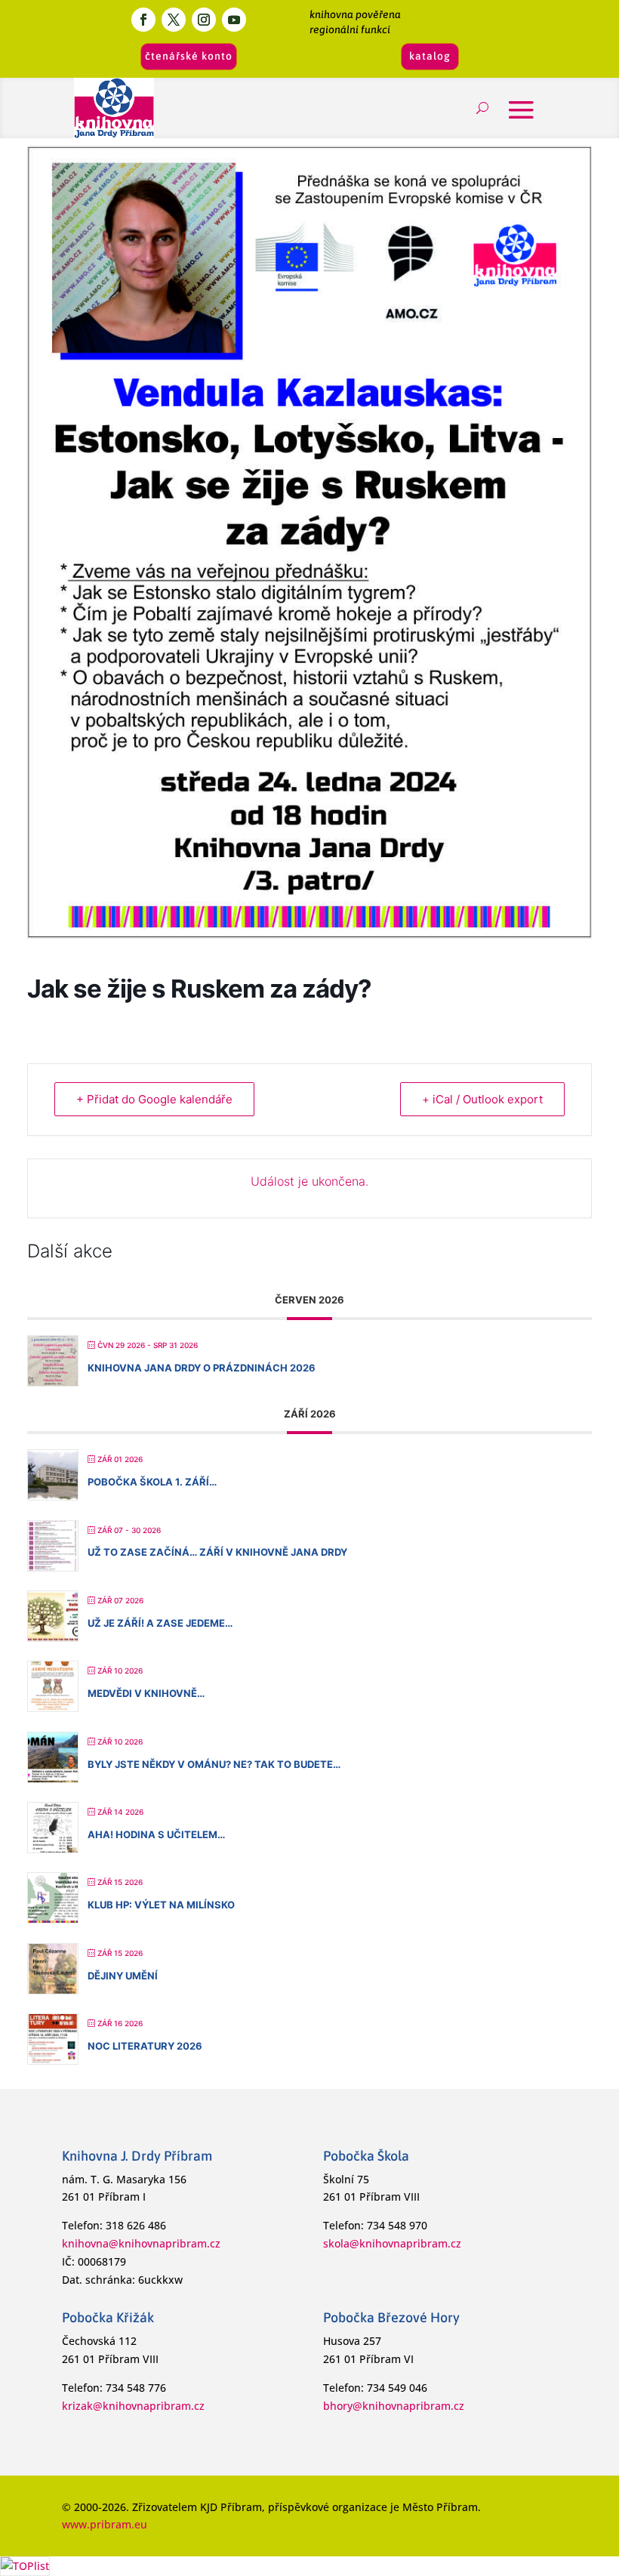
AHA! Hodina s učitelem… (156, 1834)
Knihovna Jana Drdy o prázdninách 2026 (202, 1368)
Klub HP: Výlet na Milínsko (161, 1905)
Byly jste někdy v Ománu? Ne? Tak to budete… (214, 1764)
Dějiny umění (123, 1976)
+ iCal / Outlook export (482, 1099)
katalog (430, 56)
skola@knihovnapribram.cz (392, 2243)
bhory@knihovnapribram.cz (394, 2406)
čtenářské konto (189, 56)
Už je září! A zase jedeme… (160, 1623)
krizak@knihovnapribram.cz (133, 2406)
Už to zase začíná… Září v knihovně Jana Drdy (217, 1552)
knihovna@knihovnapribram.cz (141, 2243)
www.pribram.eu (105, 2524)
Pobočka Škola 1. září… (152, 1482)
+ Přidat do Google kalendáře (154, 1099)
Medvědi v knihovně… (146, 1693)
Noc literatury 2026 (145, 2046)
